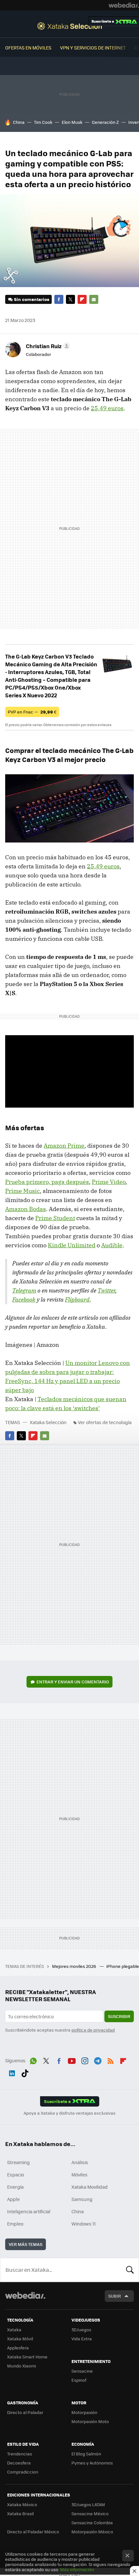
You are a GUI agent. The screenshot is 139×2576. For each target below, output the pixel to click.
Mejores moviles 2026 (75, 1966)
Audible (112, 1245)
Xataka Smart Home (27, 2357)
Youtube (72, 2060)
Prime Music (22, 1191)
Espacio (16, 2174)
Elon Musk (72, 122)
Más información (77, 2569)
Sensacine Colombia (92, 2522)
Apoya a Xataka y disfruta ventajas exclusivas (69, 2113)
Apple (13, 2199)
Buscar (130, 2270)
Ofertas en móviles (28, 48)
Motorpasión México (92, 2532)
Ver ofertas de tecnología (105, 1422)
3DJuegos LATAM (88, 2504)
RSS (111, 2060)
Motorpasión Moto (90, 2421)
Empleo (15, 2224)
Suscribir (119, 2016)
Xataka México (22, 2504)
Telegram (24, 1290)
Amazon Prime (64, 1146)
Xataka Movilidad (90, 2187)
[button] (47, 346)
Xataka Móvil (20, 2339)
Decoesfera (19, 2463)
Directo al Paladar (25, 2412)
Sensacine (82, 2371)
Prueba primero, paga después (47, 1182)
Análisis (80, 2162)
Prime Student (55, 1218)
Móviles (80, 2174)
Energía (15, 2187)
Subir (115, 2296)
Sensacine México (90, 2513)
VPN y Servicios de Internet (93, 48)
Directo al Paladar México (33, 2532)
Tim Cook (43, 122)
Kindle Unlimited (72, 1245)
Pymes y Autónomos (92, 2463)
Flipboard (82, 299)
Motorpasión (84, 2412)
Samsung (82, 2199)
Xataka (14, 2329)
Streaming (18, 2162)
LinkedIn (12, 2072)
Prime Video (109, 1182)
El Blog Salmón (86, 2454)
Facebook (59, 299)
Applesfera (18, 2348)
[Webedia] (124, 5)
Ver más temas (26, 2244)
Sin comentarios (32, 299)
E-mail (94, 299)
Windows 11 (84, 2224)
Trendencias (20, 2454)
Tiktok (25, 2072)
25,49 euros (107, 408)
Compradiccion (23, 2472)
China (19, 122)
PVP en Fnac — (32, 712)
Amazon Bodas (26, 1209)
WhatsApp (33, 2060)
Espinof (79, 2380)
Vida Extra (82, 2339)
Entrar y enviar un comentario (73, 1682)
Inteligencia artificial (29, 2211)
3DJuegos (81, 2329)
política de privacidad (93, 2030)
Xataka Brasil (20, 2513)
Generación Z (105, 122)
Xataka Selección (70, 26)
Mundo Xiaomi (21, 2366)
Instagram (85, 2060)
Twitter (70, 299)
